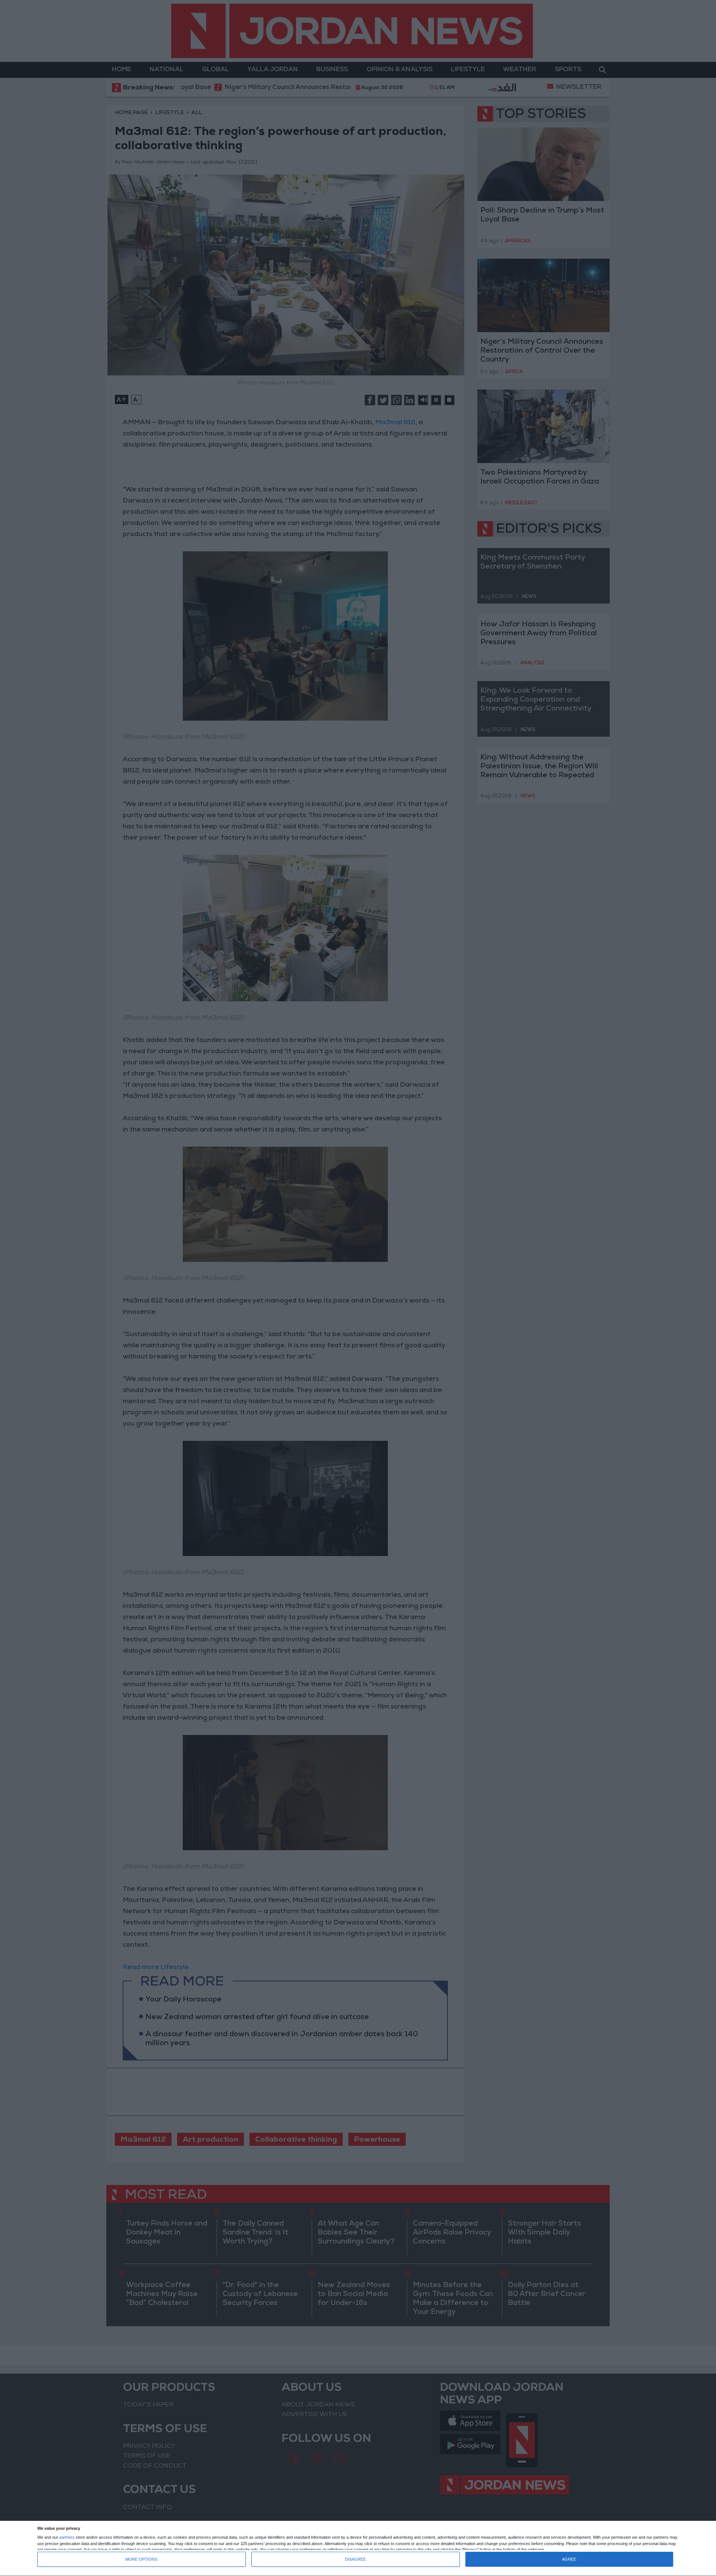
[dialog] (358, 2549)
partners (67, 2537)
